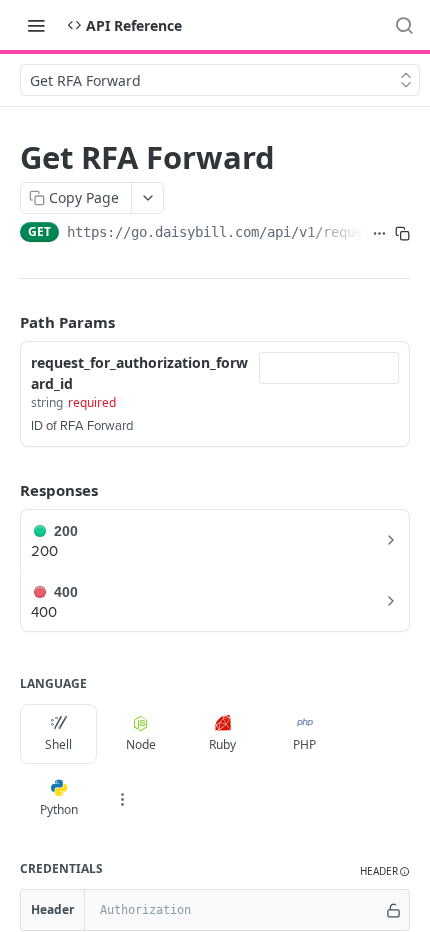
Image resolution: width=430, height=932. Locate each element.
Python (59, 809)
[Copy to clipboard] (402, 234)
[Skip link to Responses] (6, 490)
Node (141, 744)
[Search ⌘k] (404, 25)
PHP (304, 744)
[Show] (393, 910)
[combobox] (329, 368)
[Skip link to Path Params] (6, 322)
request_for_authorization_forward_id (139, 373)
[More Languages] (122, 799)
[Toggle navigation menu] (36, 25)
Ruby (222, 744)
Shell (58, 744)
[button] (385, 871)
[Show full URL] (379, 234)
